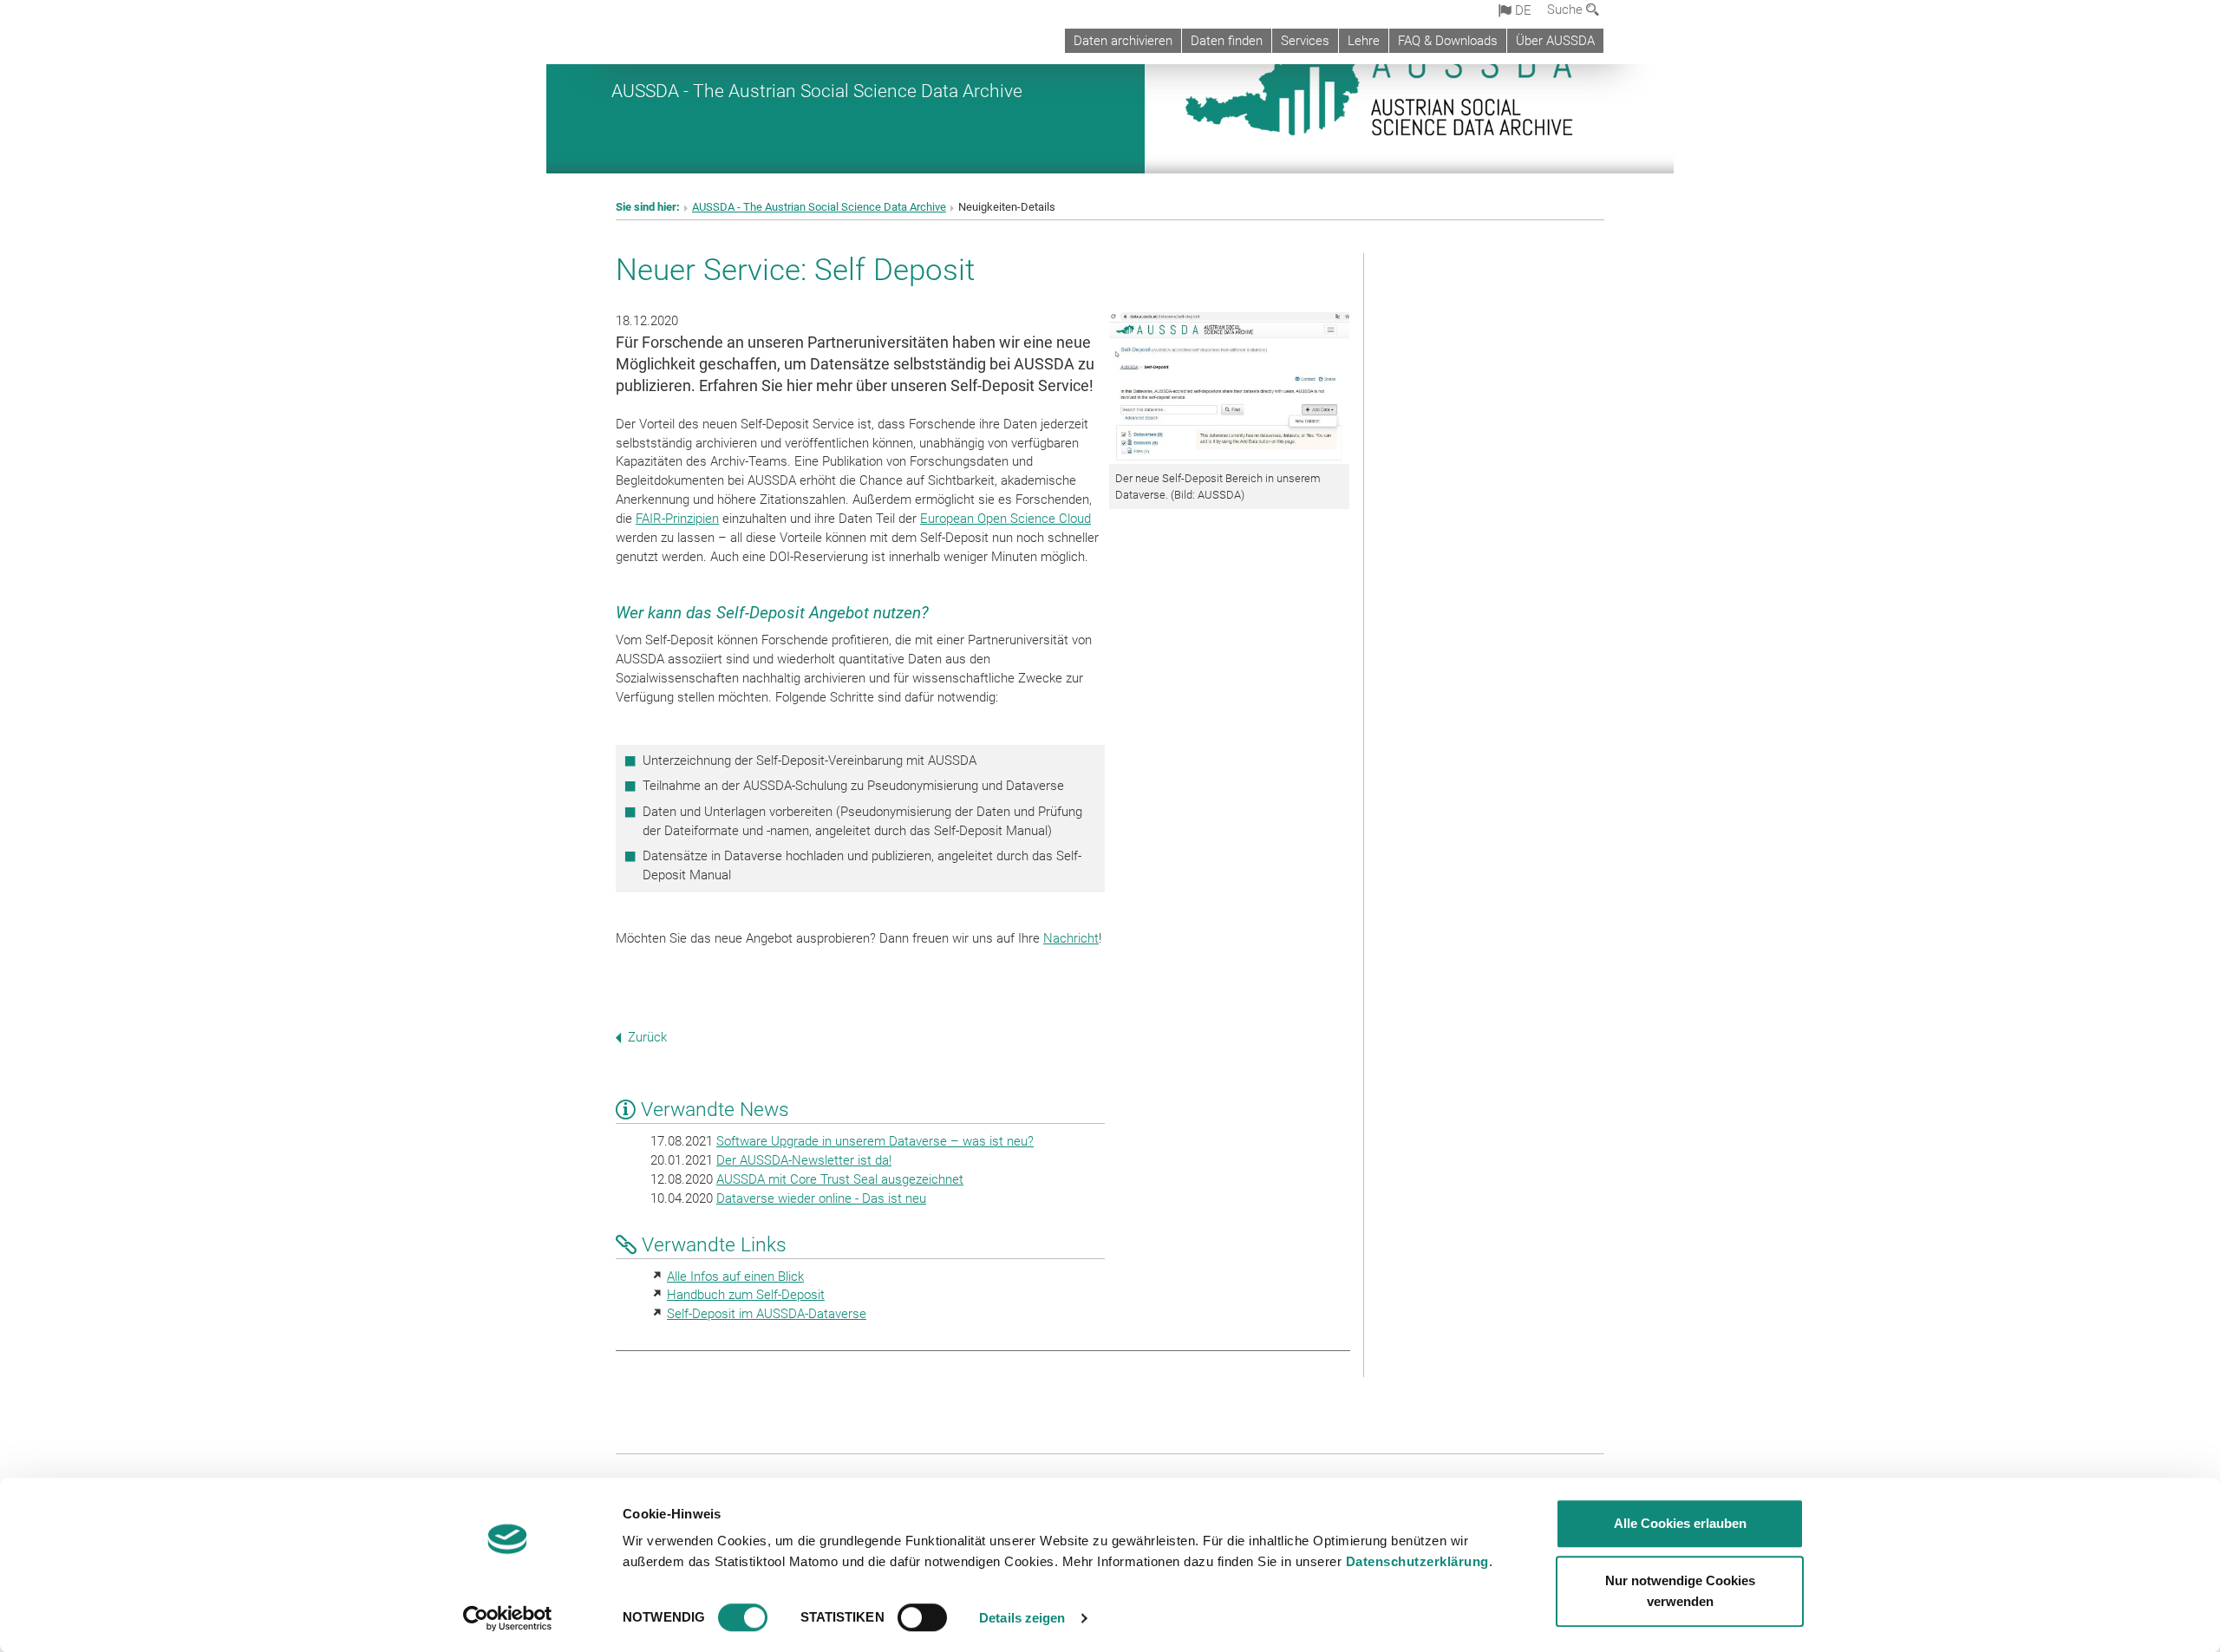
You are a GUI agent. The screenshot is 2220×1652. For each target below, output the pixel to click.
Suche (1567, 10)
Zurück (647, 1037)
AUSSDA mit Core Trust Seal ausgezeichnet (840, 1179)
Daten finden (1227, 41)
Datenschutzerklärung (1417, 1561)
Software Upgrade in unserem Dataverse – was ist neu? (875, 1141)
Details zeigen (1022, 1618)
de (1521, 10)
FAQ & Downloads (1448, 41)
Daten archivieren (1123, 41)
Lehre (1364, 41)
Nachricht (1071, 938)
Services (1305, 41)
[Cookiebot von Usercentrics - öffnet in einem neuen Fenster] (508, 1618)
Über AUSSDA (1555, 41)
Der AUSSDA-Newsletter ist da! (804, 1160)
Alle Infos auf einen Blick (735, 1277)
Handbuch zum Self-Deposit (746, 1295)
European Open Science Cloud (1006, 519)
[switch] (922, 1617)
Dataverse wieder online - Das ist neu (821, 1198)
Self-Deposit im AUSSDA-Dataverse (767, 1314)
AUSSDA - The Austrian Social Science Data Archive (817, 91)
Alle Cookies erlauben (1680, 1523)
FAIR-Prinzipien (677, 519)
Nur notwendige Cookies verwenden (1680, 1591)
